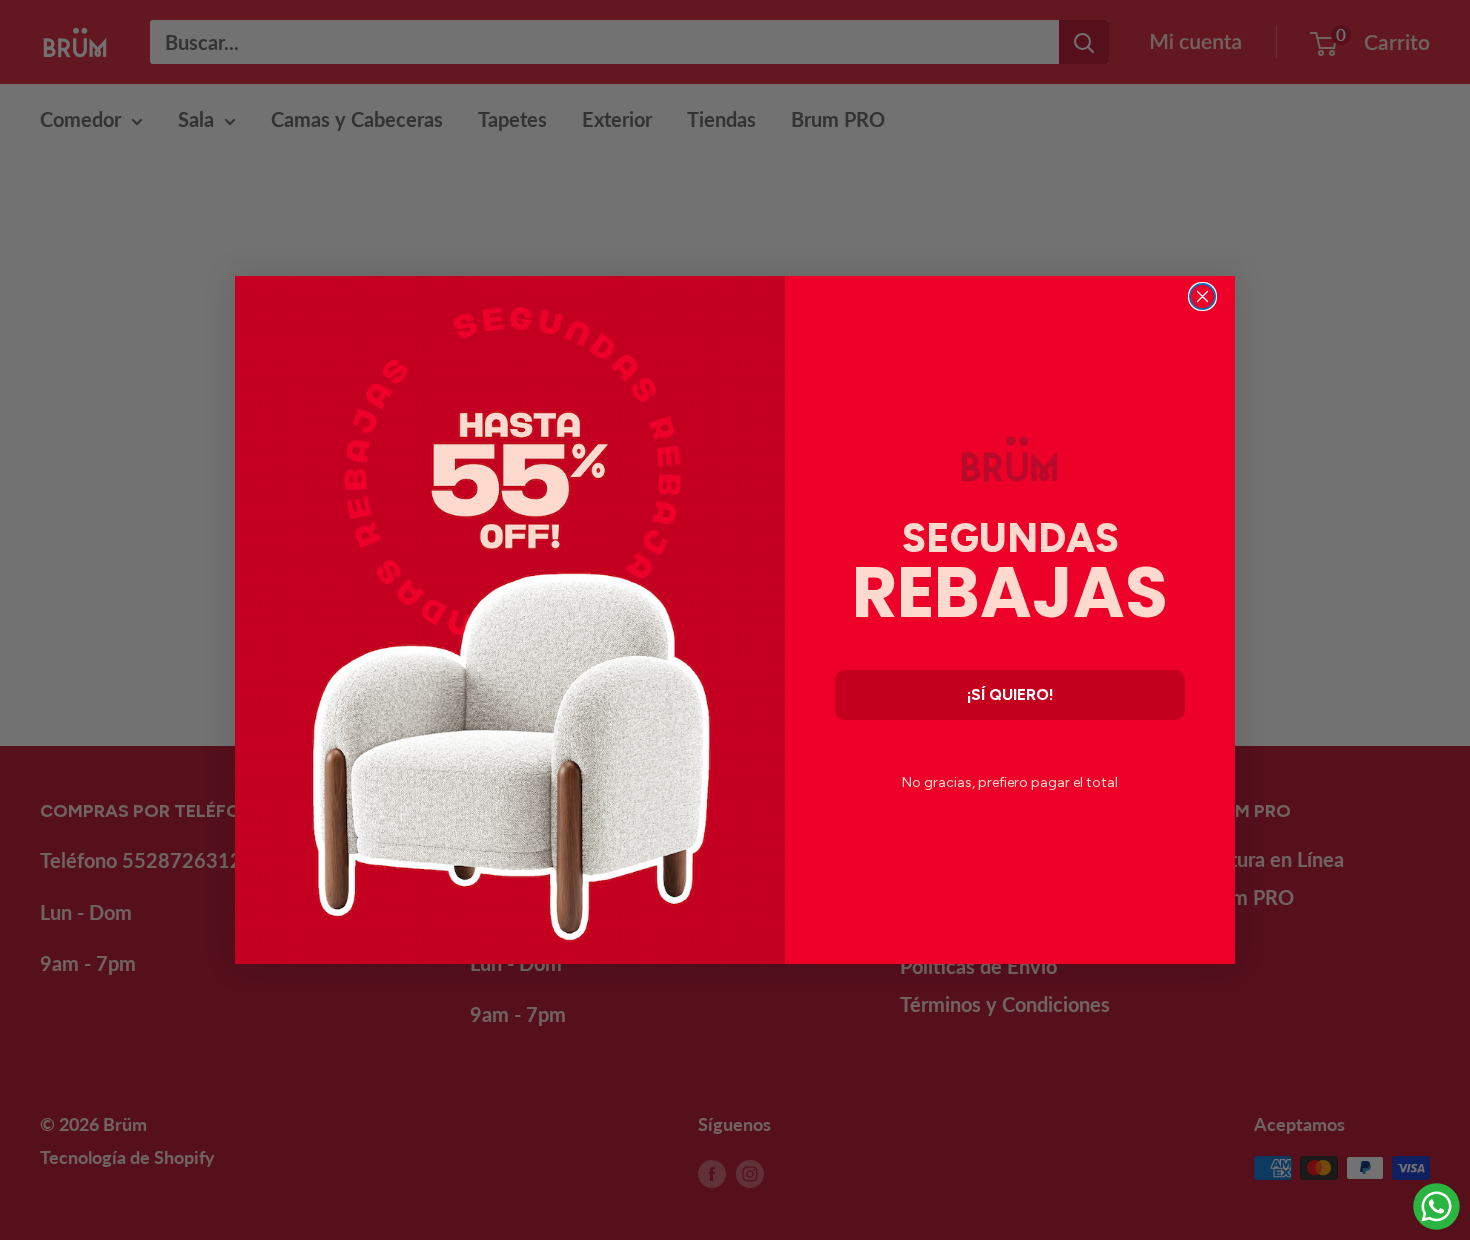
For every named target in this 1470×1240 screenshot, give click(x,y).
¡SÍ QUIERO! (1010, 694)
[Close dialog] (1202, 296)
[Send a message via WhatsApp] (1436, 1206)
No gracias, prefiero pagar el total (1010, 782)
